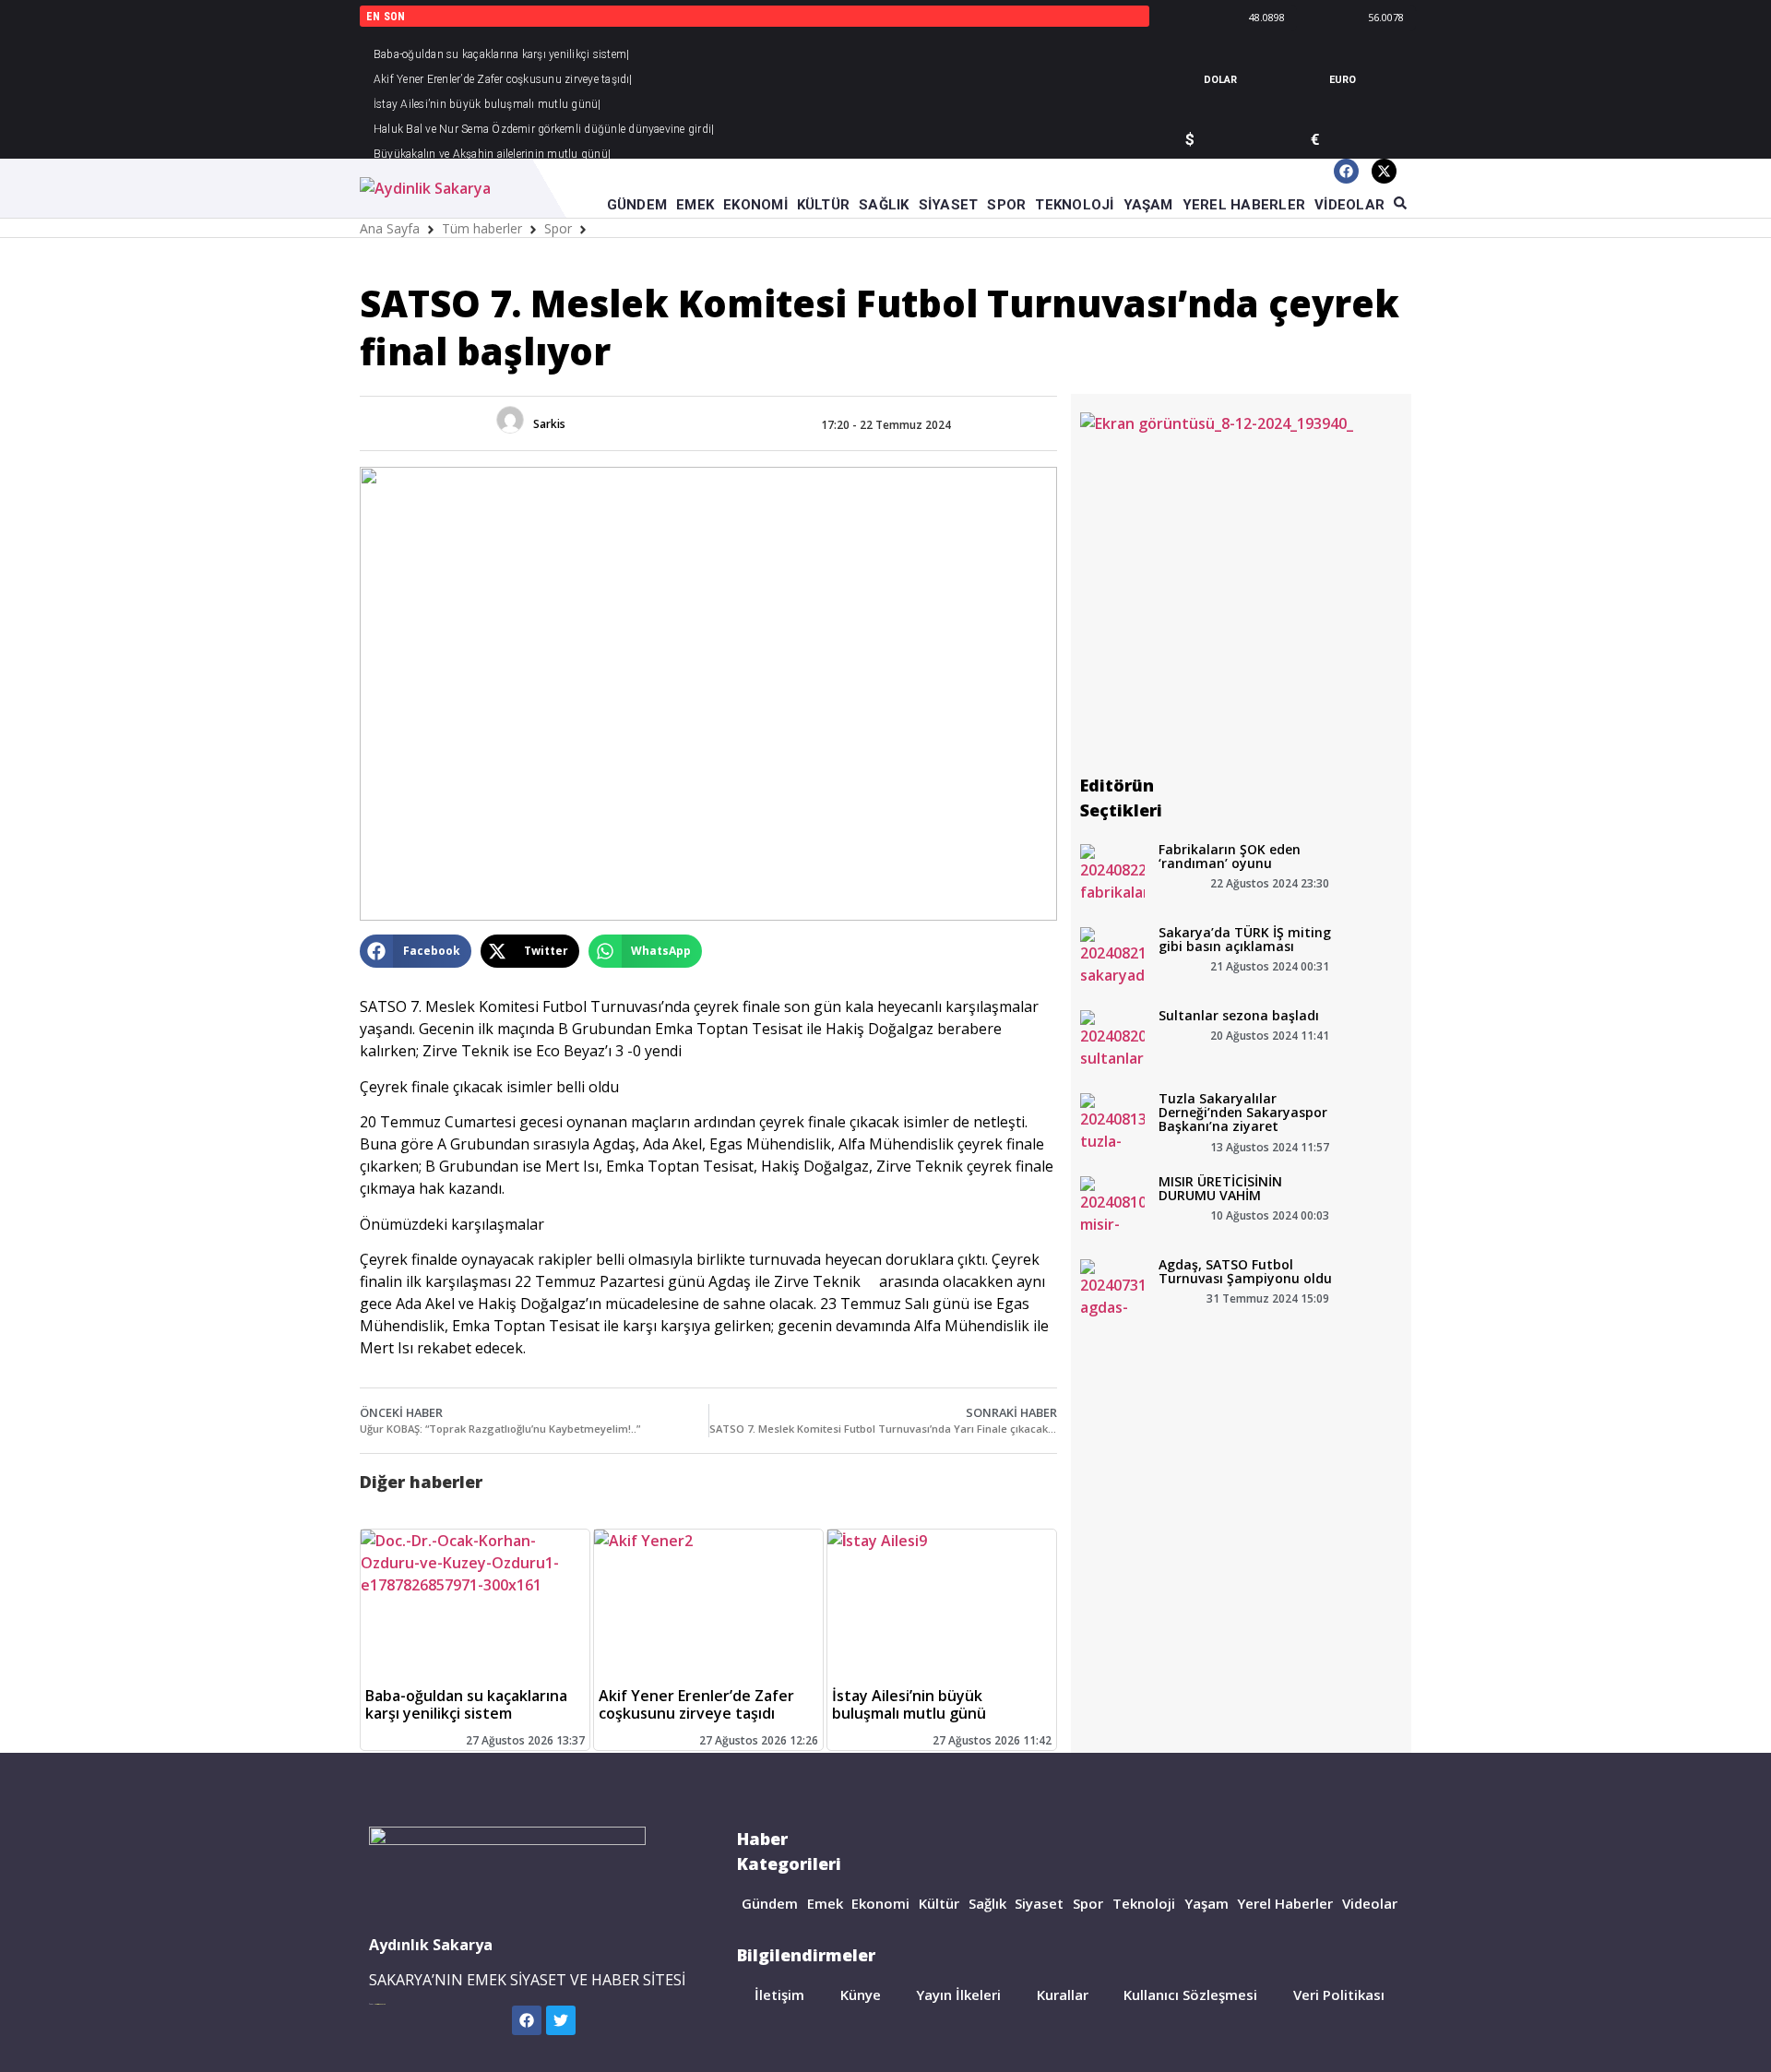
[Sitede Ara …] (1400, 204)
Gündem (770, 1903)
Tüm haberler (482, 228)
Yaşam (1206, 1903)
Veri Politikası (1339, 1995)
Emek (825, 1903)
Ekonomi (880, 1903)
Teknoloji (1144, 1903)
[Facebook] (1346, 171)
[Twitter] (561, 2020)
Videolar (1370, 1903)
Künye (861, 1995)
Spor (558, 228)
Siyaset (1039, 1903)
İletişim (779, 1995)
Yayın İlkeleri (958, 1995)
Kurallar (1063, 1995)
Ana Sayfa (390, 228)
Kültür (939, 1903)
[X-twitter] (1384, 171)
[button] (416, 951)
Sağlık (987, 1903)
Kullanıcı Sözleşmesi (1190, 1995)
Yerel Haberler (1285, 1903)
